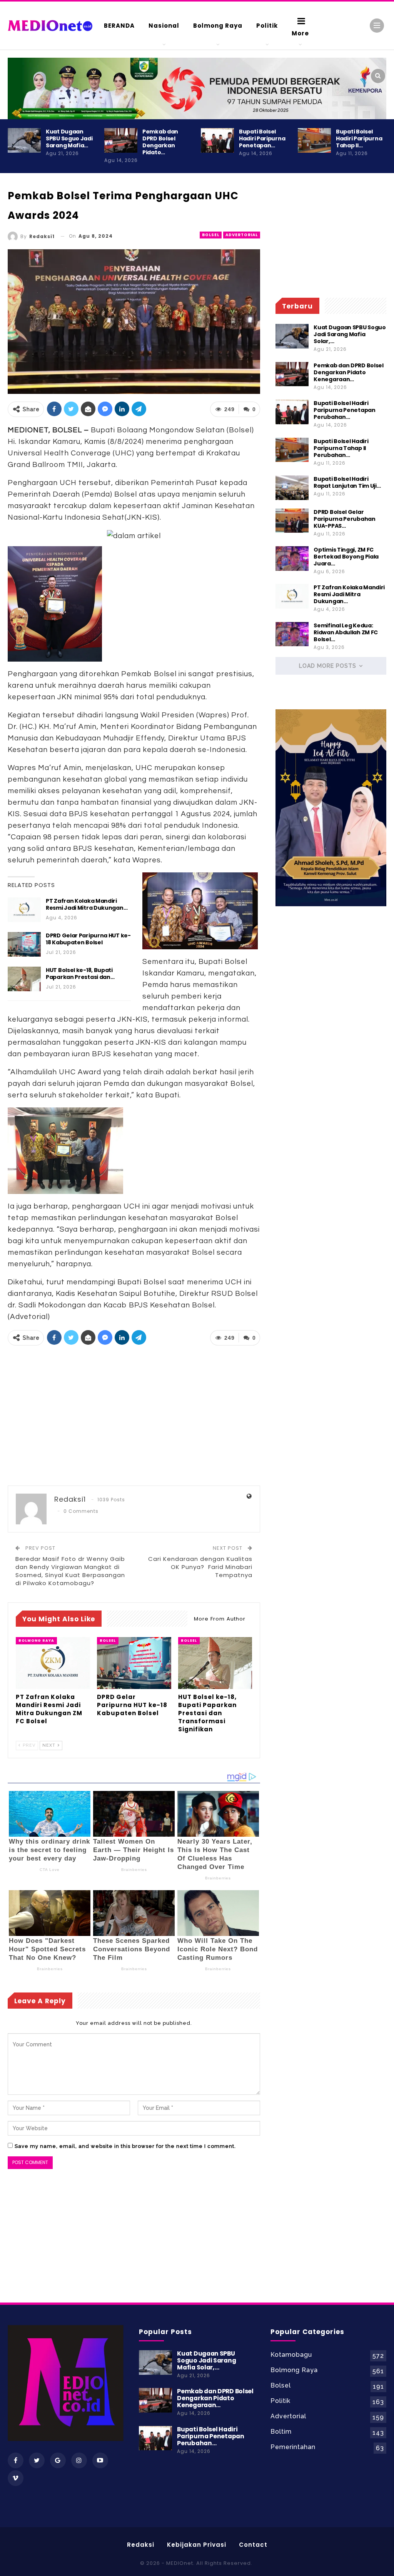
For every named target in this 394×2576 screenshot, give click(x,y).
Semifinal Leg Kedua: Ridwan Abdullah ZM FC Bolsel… (346, 632)
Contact (253, 2545)
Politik (267, 26)
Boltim (281, 2432)
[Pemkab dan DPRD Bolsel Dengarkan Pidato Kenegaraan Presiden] (121, 140)
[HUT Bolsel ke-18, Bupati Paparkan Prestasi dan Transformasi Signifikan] (24, 979)
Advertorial (242, 235)
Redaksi (141, 2545)
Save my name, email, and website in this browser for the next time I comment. (125, 2146)
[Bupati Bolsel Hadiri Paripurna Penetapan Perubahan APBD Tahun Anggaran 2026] (217, 140)
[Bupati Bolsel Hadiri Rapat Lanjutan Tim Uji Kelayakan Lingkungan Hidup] (292, 488)
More (300, 33)
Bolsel (211, 235)
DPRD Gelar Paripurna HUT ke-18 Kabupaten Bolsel (88, 939)
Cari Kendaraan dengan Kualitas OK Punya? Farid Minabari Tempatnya (200, 1567)
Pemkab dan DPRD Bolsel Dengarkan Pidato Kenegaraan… (348, 372)
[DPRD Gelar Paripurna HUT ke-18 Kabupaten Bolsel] (24, 944)
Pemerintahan (293, 2447)
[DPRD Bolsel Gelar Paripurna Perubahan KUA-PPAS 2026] (292, 521)
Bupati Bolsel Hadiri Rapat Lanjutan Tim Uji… (347, 482)
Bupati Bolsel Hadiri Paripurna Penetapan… (262, 138)
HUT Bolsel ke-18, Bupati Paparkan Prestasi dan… (80, 974)
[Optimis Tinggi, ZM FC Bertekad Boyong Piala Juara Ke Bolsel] (292, 559)
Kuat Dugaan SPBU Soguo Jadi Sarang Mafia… (69, 138)
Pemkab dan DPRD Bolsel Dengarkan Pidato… (160, 142)
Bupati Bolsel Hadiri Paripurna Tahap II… (359, 138)
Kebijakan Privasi (197, 2545)
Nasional (164, 26)
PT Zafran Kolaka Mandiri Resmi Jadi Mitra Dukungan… (87, 904)
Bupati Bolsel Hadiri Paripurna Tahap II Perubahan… (341, 448)
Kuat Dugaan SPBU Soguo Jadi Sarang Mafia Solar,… (350, 334)
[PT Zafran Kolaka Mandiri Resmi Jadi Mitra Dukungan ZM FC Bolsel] (24, 910)
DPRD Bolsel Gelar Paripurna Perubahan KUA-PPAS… (344, 519)
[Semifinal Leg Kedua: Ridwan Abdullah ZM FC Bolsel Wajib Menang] (292, 634)
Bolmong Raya (218, 26)
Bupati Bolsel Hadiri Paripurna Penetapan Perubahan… (344, 410)
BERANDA (119, 26)
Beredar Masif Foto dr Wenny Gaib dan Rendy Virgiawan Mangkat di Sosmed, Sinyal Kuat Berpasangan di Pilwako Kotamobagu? (70, 1571)
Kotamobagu (291, 2355)
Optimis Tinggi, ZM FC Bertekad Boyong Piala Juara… (346, 557)
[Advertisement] (134, 1416)
